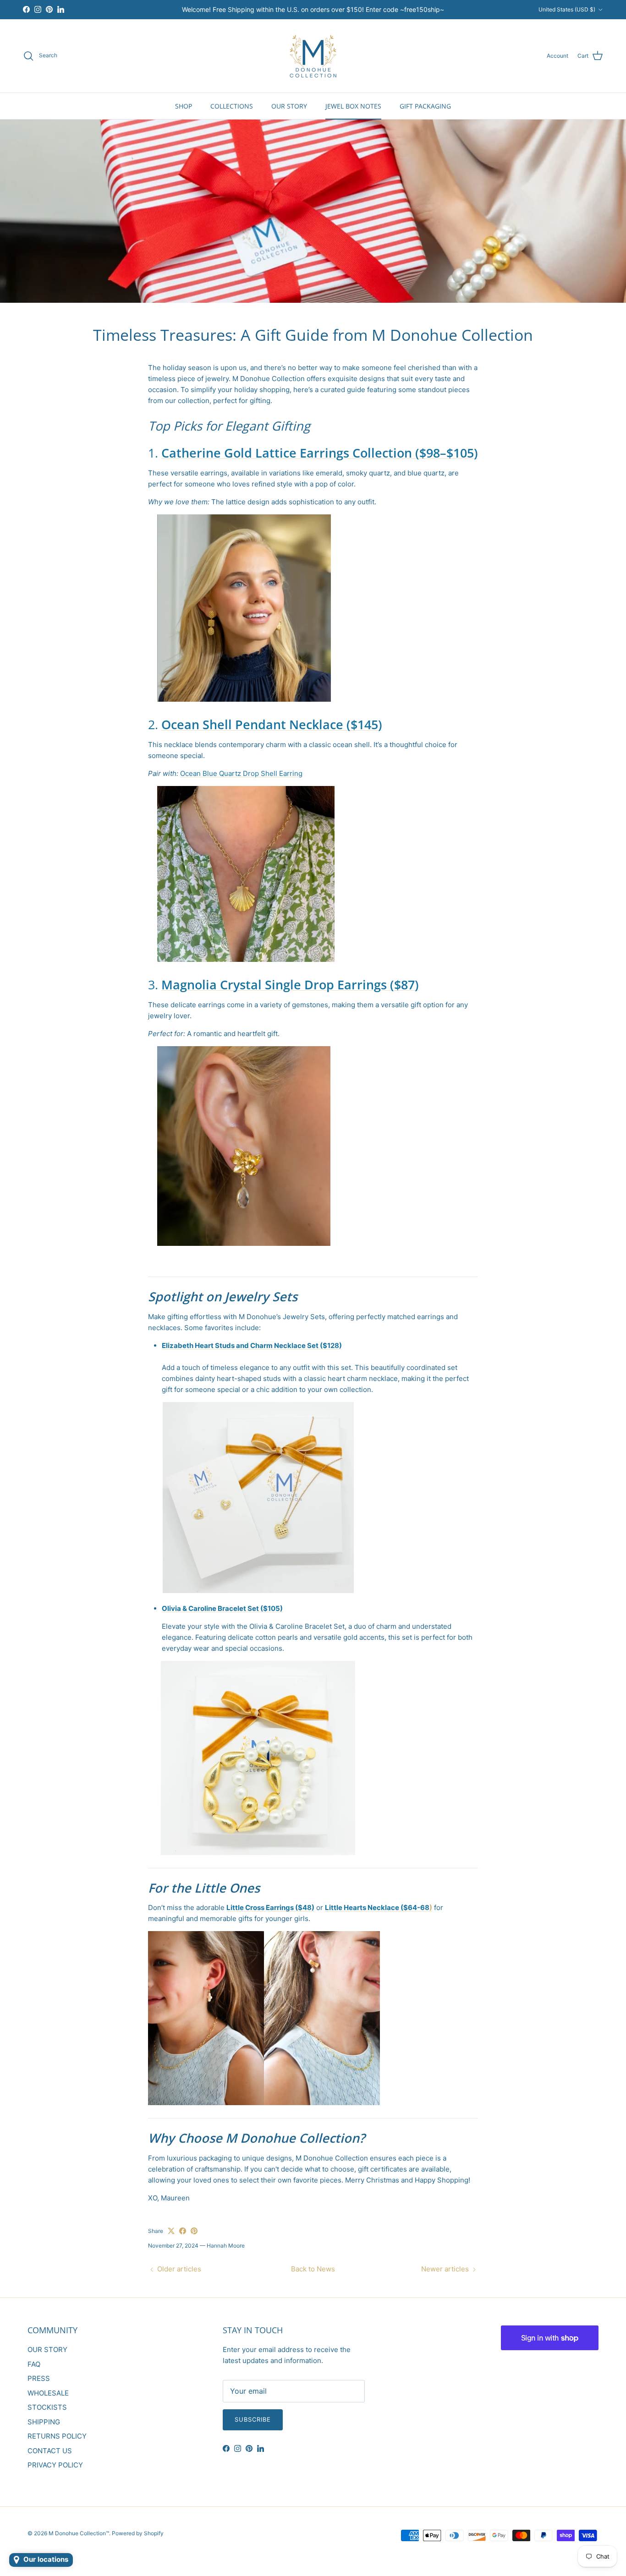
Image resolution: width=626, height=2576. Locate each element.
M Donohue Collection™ (79, 2533)
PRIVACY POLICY (55, 2465)
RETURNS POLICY (57, 2436)
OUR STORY (289, 106)
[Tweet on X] (171, 2231)
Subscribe (253, 2419)
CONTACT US (50, 2451)
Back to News (313, 2269)
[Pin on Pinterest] (194, 2231)
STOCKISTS (47, 2407)
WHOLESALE (48, 2393)
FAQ (34, 2364)
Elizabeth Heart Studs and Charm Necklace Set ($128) (252, 1345)
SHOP (184, 106)
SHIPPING (44, 2422)
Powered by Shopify (138, 2533)
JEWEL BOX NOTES (353, 106)
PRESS (39, 2378)
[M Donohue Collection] (313, 56)
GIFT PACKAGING (425, 106)
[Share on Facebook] (183, 2231)
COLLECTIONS (232, 106)
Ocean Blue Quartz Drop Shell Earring (241, 773)
